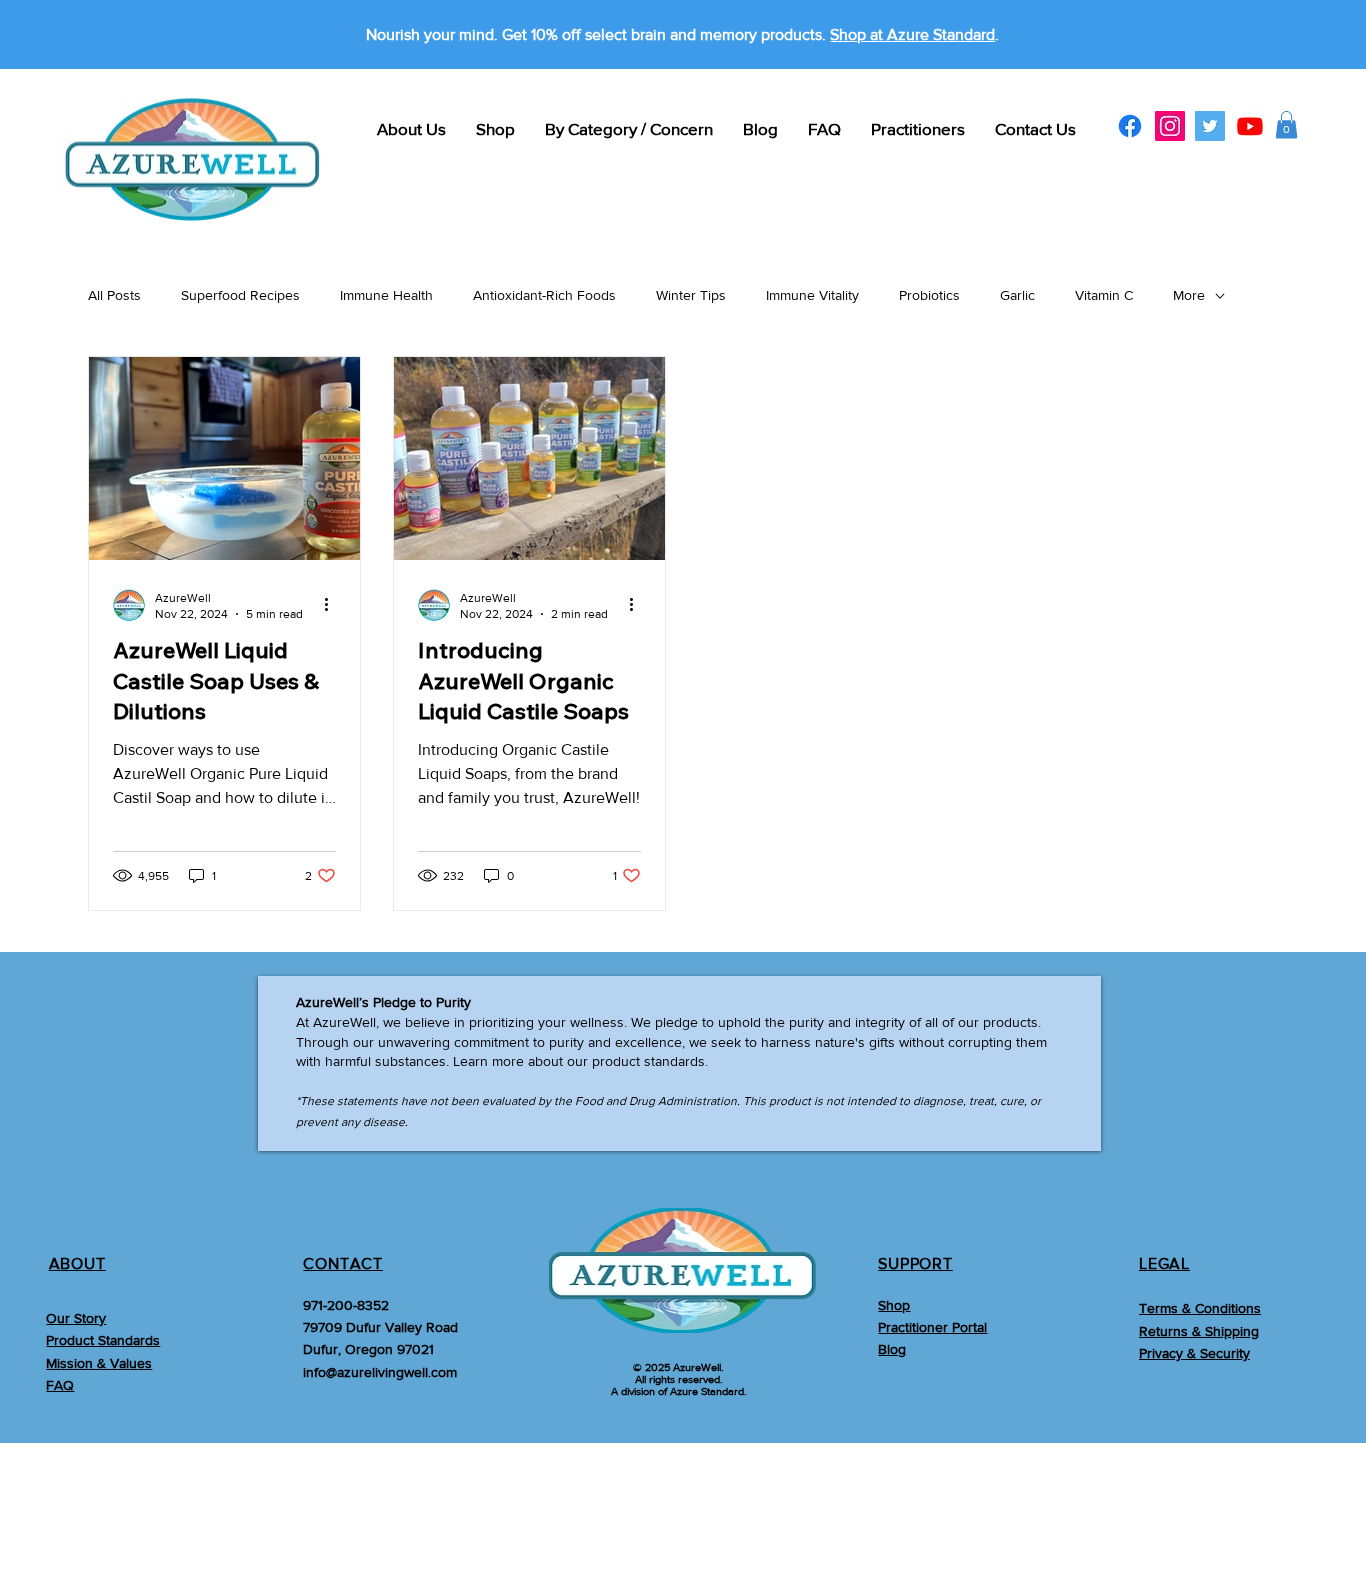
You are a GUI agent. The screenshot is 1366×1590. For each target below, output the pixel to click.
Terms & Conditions (1200, 1308)
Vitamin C (1104, 295)
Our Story (76, 1318)
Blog (892, 1349)
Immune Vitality (812, 295)
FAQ (60, 1385)
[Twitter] (1210, 126)
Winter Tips (691, 295)
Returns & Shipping (1199, 1331)
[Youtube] (1250, 126)
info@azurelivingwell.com (380, 1372)
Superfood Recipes (240, 295)
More (1189, 295)
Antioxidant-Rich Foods (544, 295)
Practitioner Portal (932, 1327)
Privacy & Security (1194, 1353)
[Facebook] (1130, 126)
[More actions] (333, 605)
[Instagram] (1170, 126)
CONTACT (343, 1263)
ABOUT (77, 1263)
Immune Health (386, 295)
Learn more (488, 1061)
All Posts (114, 295)
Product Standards (103, 1340)
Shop (894, 1305)
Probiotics (929, 295)
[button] (1286, 124)
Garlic (1017, 295)
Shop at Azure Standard (912, 34)
